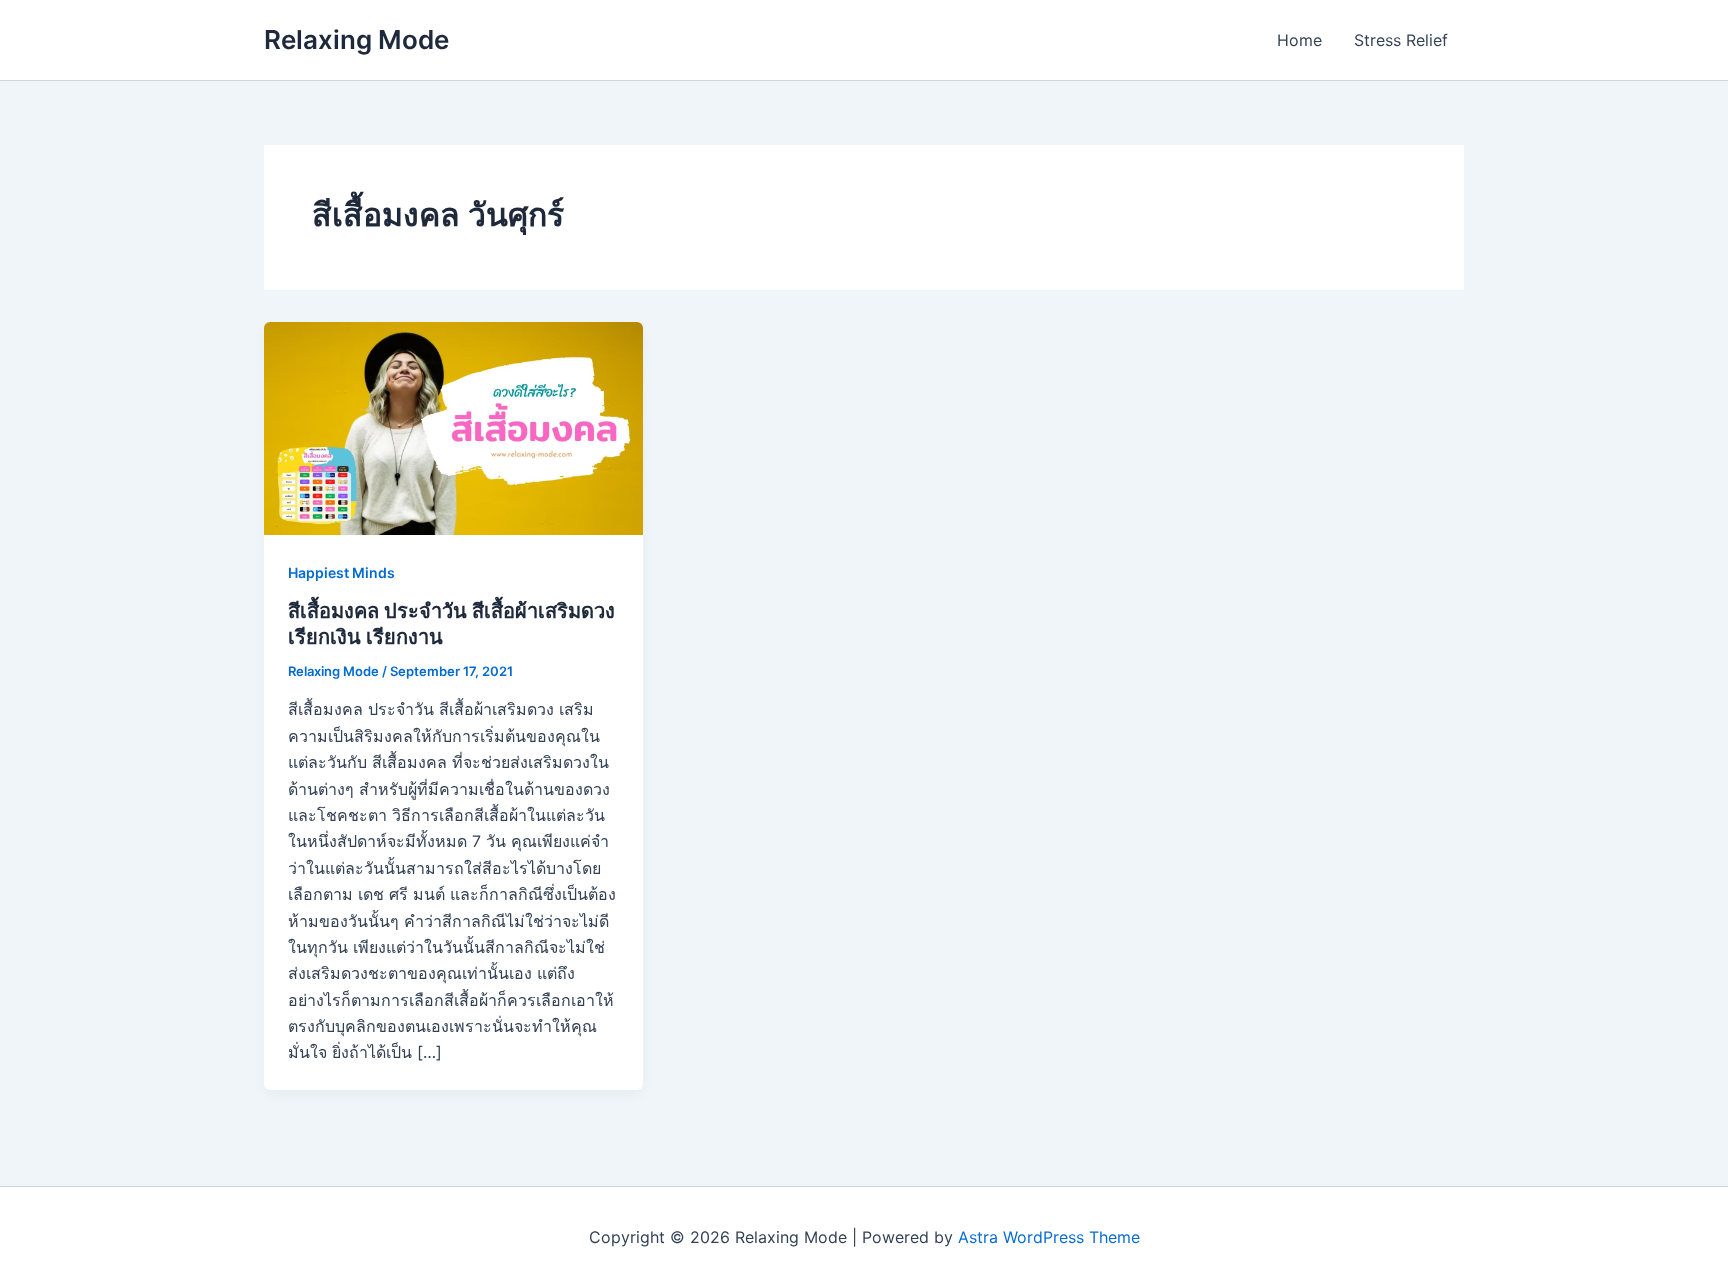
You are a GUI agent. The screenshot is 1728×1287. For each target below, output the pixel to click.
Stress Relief (1401, 40)
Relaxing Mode (356, 39)
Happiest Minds (341, 572)
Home (1299, 40)
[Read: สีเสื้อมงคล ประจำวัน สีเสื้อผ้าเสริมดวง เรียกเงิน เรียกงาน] (453, 427)
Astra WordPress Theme (1049, 1237)
